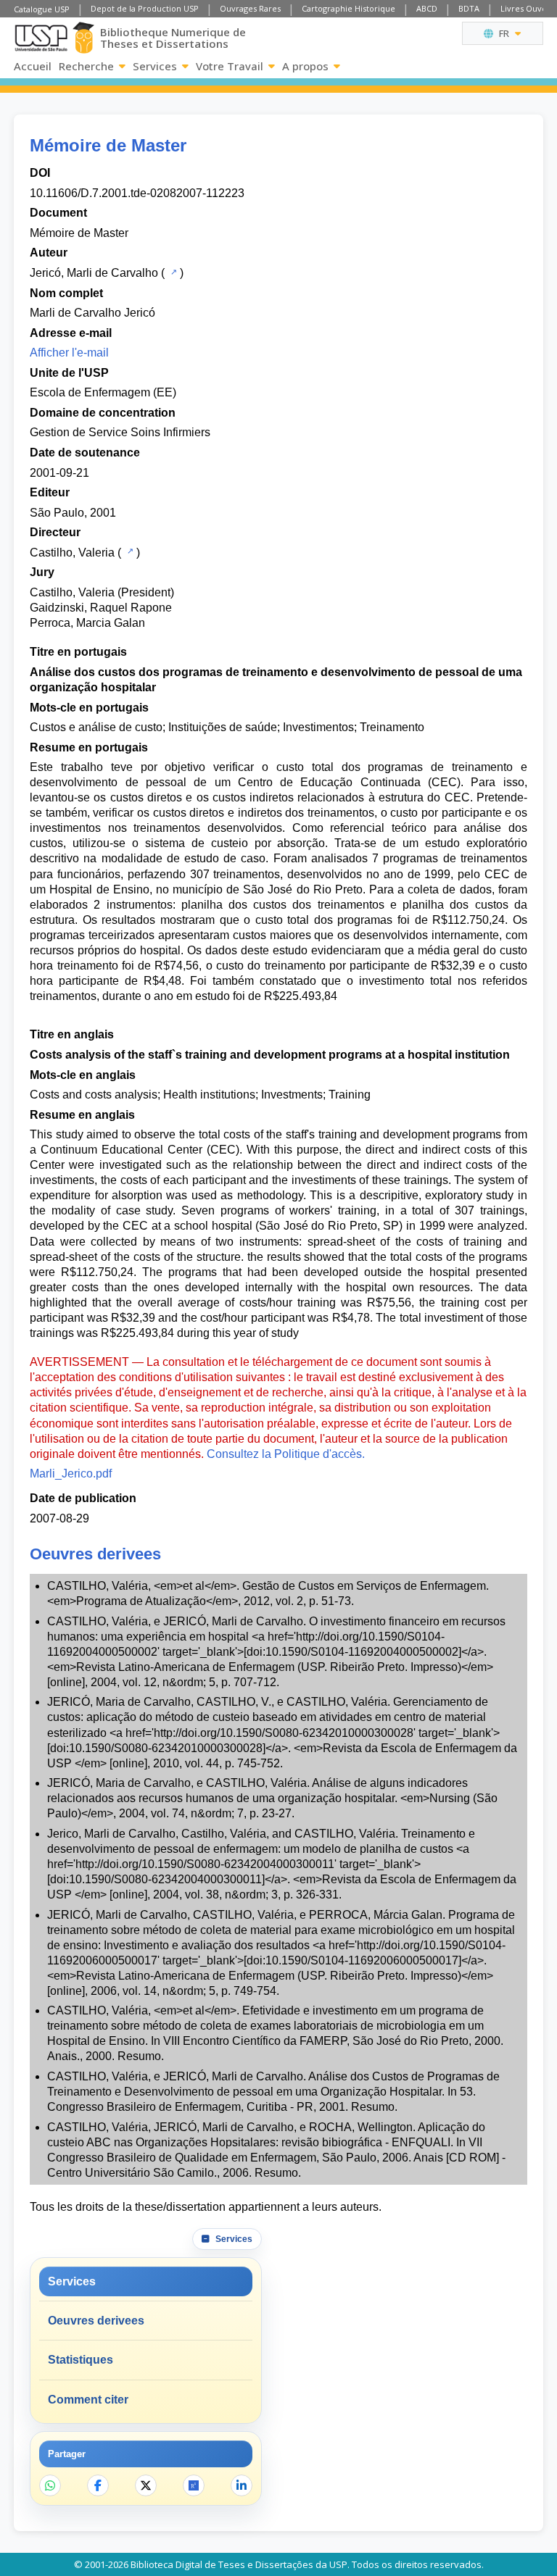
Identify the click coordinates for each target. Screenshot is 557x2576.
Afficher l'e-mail (69, 353)
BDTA (469, 8)
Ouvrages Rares (250, 8)
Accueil (33, 66)
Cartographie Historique (348, 8)
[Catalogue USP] (172, 272)
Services (155, 66)
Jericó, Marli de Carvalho (94, 273)
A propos (305, 66)
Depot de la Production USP (145, 8)
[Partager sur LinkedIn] (242, 2485)
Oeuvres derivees (96, 2321)
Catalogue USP (42, 9)
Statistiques (81, 2360)
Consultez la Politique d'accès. (286, 1454)
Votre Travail (230, 66)
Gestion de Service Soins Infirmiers (120, 432)
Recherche (86, 66)
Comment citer (88, 2400)
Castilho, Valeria (72, 553)
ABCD (427, 8)
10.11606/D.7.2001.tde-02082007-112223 (137, 193)
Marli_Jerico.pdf (71, 1474)
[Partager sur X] (146, 2485)
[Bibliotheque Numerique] (83, 38)
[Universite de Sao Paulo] (41, 38)
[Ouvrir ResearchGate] (194, 2485)
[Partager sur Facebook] (98, 2485)
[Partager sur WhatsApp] (50, 2485)
